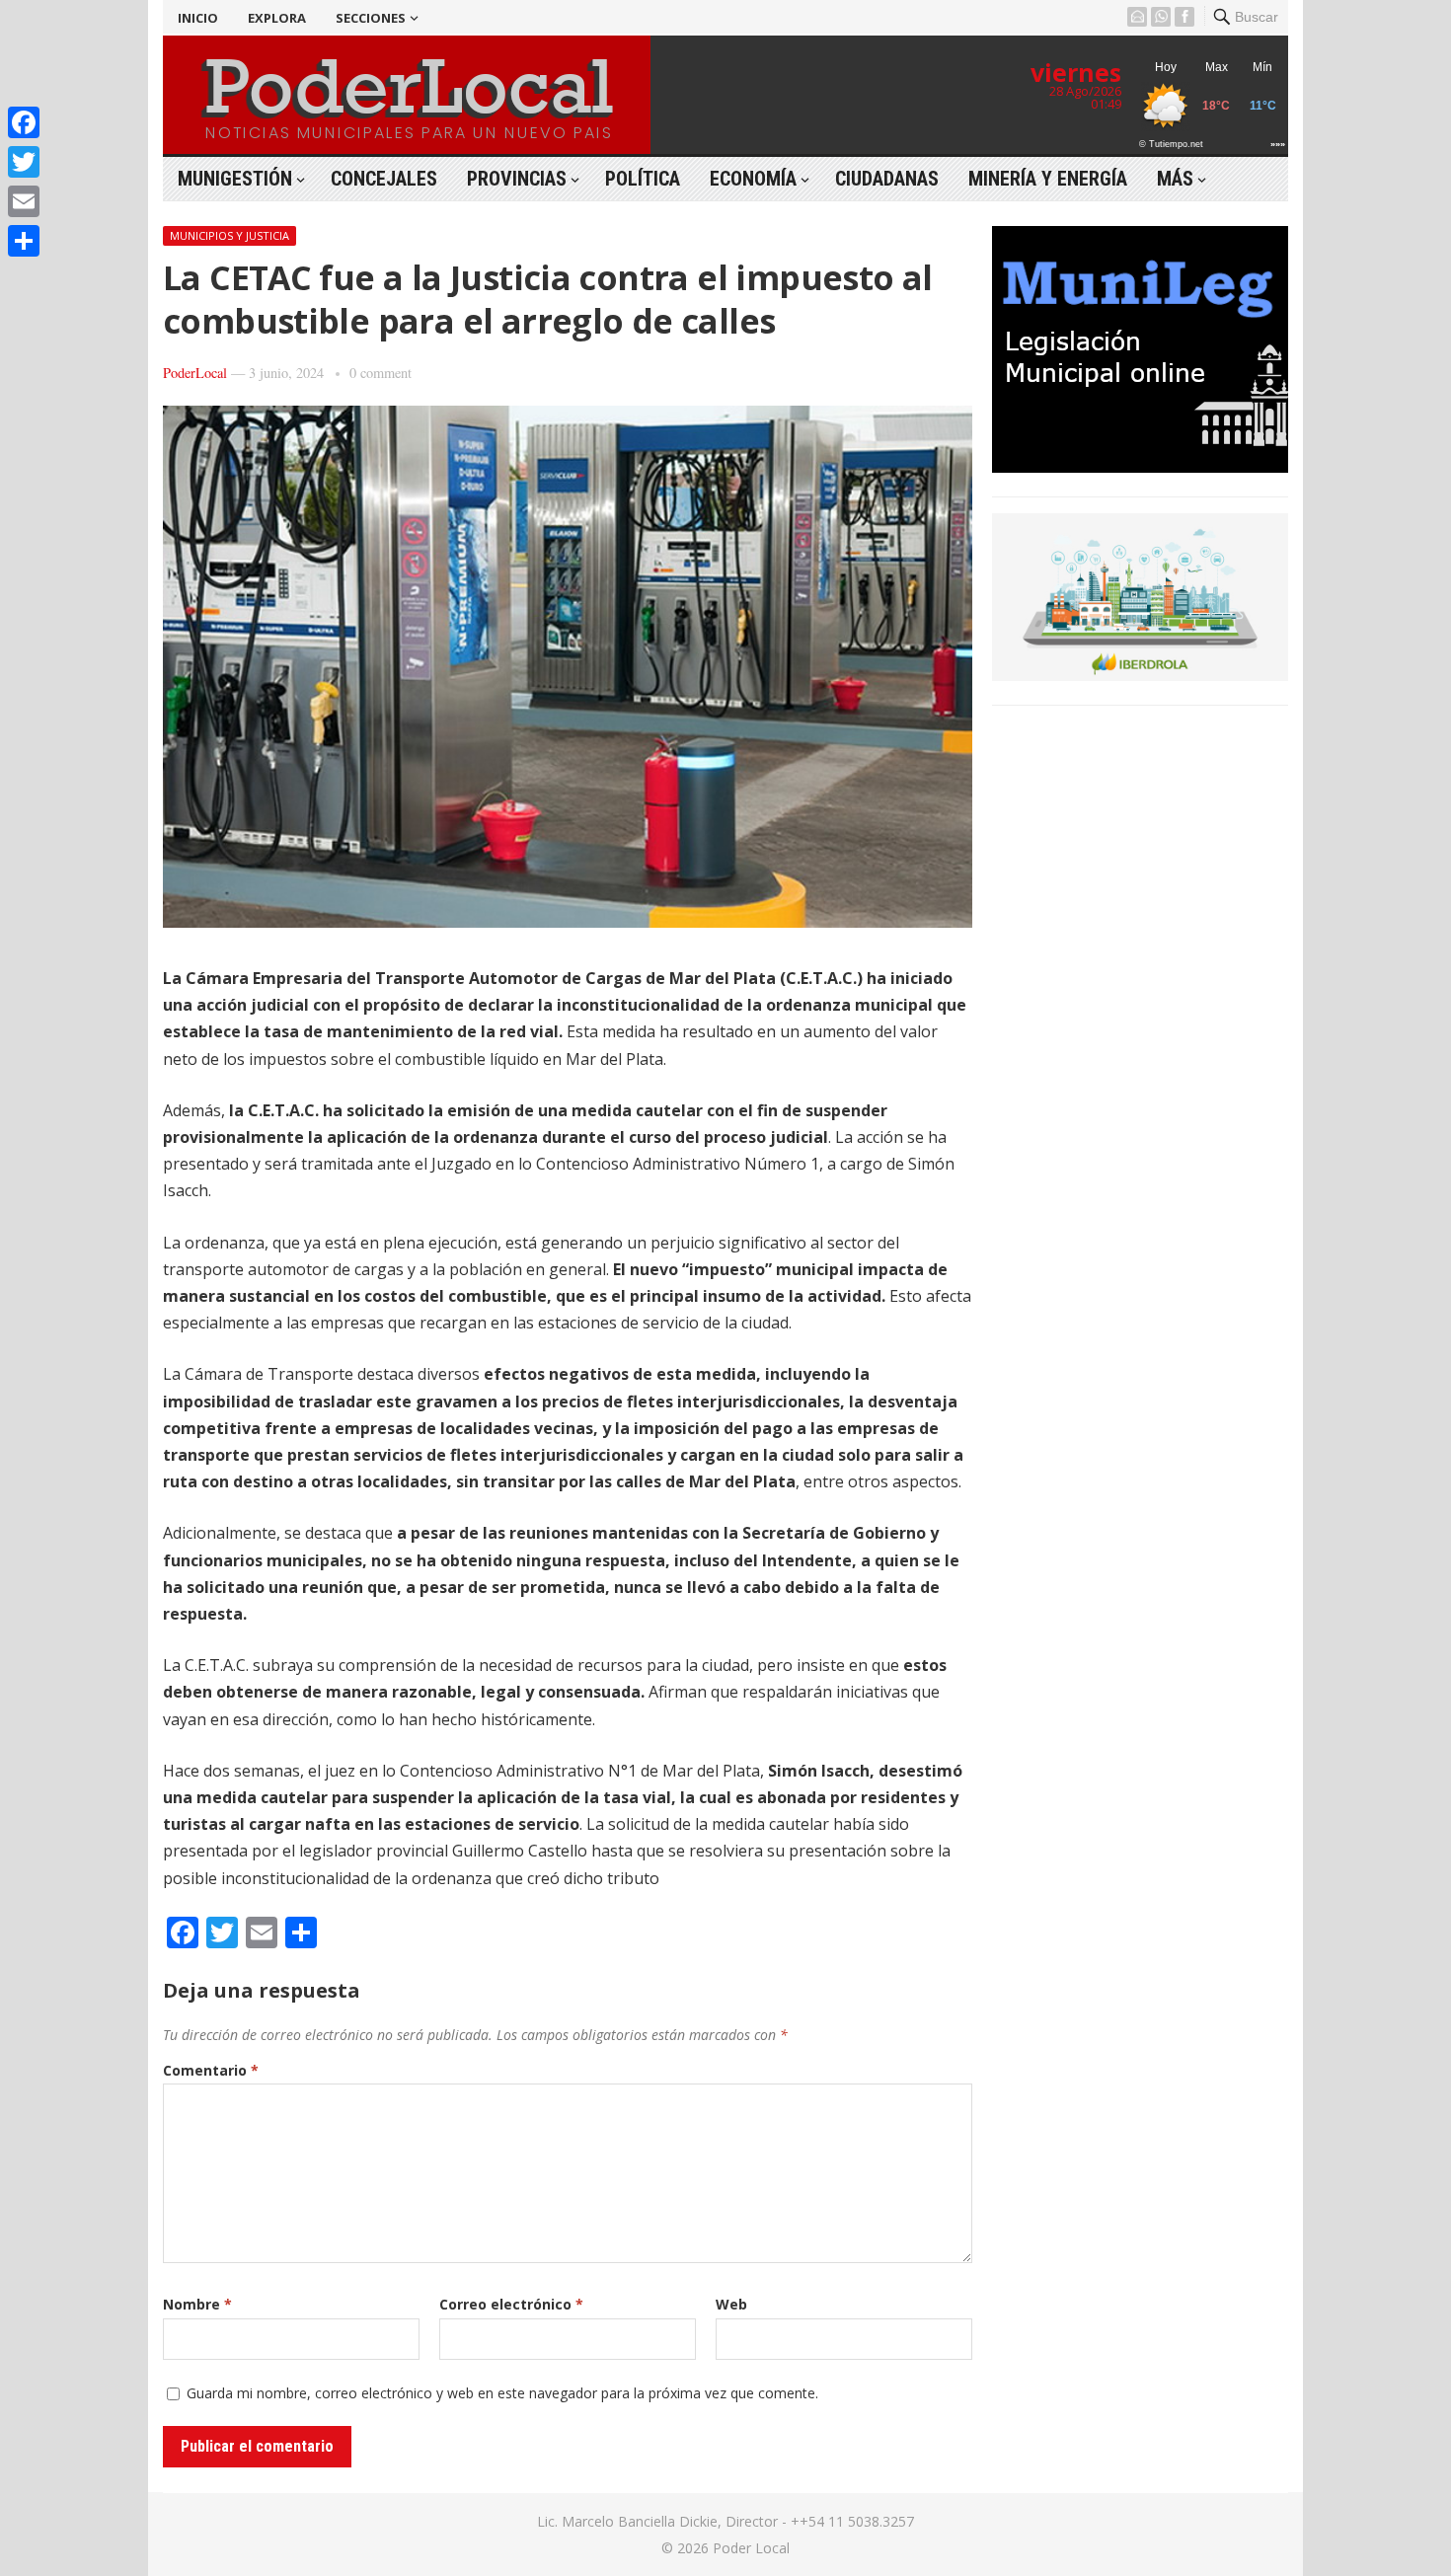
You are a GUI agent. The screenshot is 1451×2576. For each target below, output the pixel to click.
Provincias (517, 179)
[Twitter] (24, 162)
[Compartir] (24, 241)
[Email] (24, 201)
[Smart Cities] (1140, 675)
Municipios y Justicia (229, 235)
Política (643, 179)
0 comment (381, 373)
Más (1175, 179)
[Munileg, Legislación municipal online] (1140, 467)
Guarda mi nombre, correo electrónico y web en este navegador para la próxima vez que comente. (502, 2393)
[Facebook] (24, 122)
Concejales (384, 179)
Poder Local (751, 2548)
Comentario (211, 2070)
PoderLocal (195, 373)
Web (731, 2304)
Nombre (197, 2304)
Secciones (371, 18)
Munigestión (235, 179)
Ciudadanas (887, 179)
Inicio (198, 18)
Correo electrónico (511, 2304)
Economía (753, 179)
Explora (277, 18)
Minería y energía (1048, 179)
